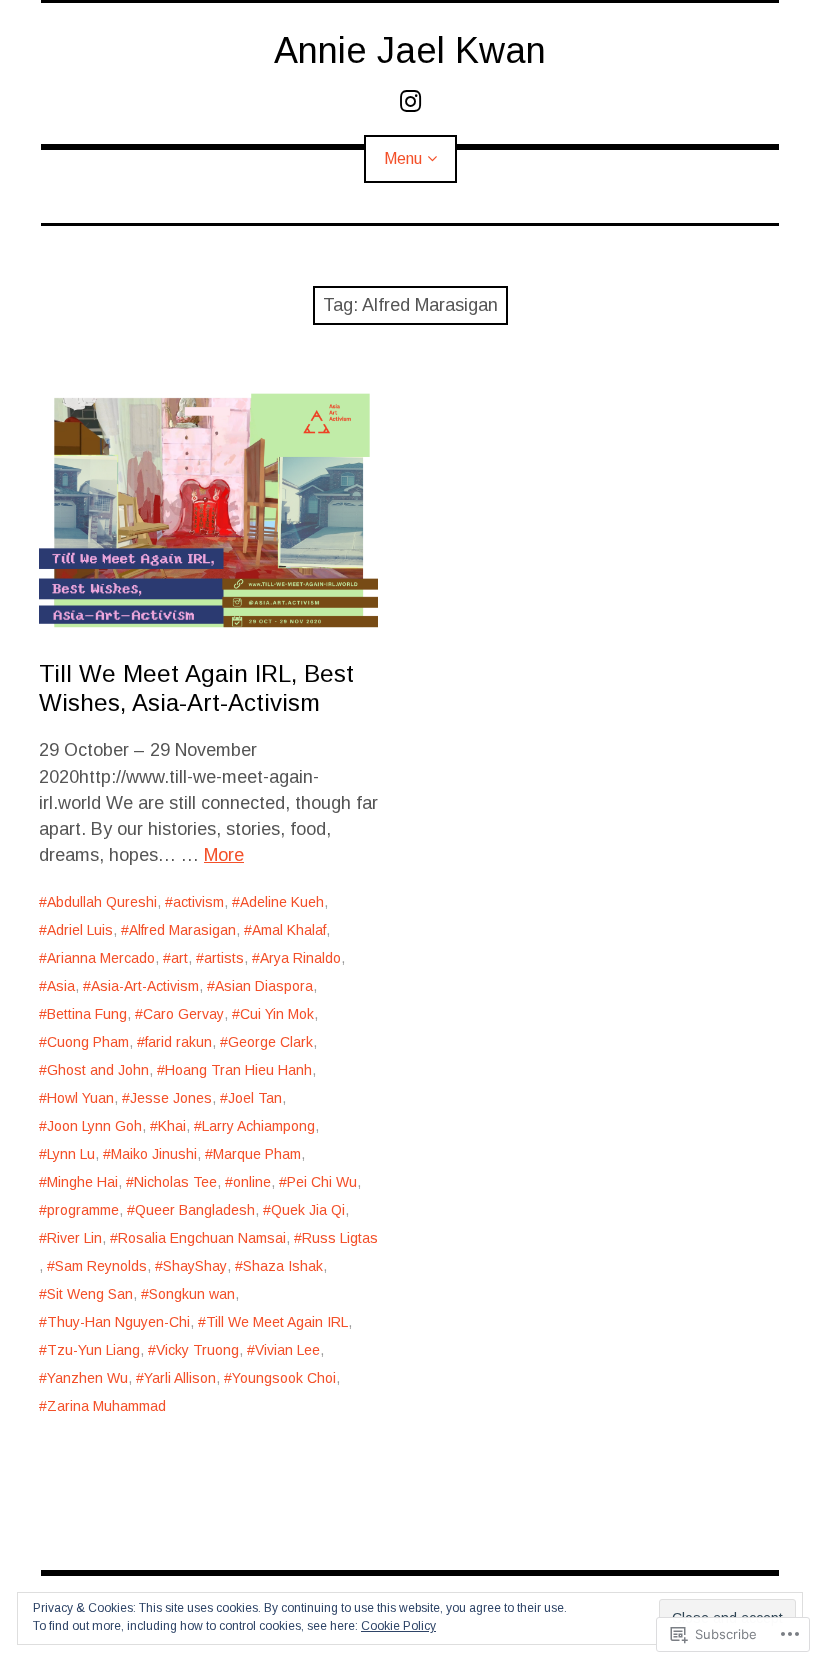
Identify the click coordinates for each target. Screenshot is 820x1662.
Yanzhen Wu (87, 1378)
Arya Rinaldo (300, 958)
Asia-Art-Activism (145, 986)
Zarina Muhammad (106, 1406)
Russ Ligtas (340, 1238)
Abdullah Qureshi (102, 902)
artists (224, 958)
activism (198, 902)
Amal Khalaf (289, 930)
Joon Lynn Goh (94, 1126)
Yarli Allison (180, 1378)
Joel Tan (255, 1098)
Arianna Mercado (101, 958)
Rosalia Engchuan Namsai (202, 1238)
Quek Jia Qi (308, 1210)
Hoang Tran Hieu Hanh (238, 1070)
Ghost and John (98, 1070)
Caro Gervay (183, 1014)
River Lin (74, 1238)
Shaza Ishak (283, 1266)
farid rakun (178, 1042)
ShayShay (195, 1266)
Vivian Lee (287, 1350)
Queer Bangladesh (195, 1210)
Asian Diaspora (264, 986)
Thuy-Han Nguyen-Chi (118, 1322)
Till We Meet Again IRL (277, 1322)
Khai (172, 1126)
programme (83, 1210)
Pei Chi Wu (322, 1182)
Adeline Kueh (282, 902)
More (224, 855)
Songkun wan (192, 1294)
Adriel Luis (80, 930)
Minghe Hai (82, 1182)
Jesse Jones (171, 1098)
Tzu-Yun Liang (93, 1350)
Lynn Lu (71, 1154)
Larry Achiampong (258, 1126)
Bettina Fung (87, 1014)
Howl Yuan (80, 1098)
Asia (61, 986)
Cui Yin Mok (277, 1014)
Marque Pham (257, 1154)
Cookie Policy (398, 1626)
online (252, 1182)
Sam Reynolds (101, 1266)
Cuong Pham (88, 1042)
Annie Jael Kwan (410, 50)
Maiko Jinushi (154, 1154)
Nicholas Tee (175, 1182)
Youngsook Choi (284, 1378)
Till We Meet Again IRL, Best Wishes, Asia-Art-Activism (196, 688)
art (179, 958)
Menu (403, 158)
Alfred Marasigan (182, 930)
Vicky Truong (197, 1350)
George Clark (270, 1042)
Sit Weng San (90, 1294)
